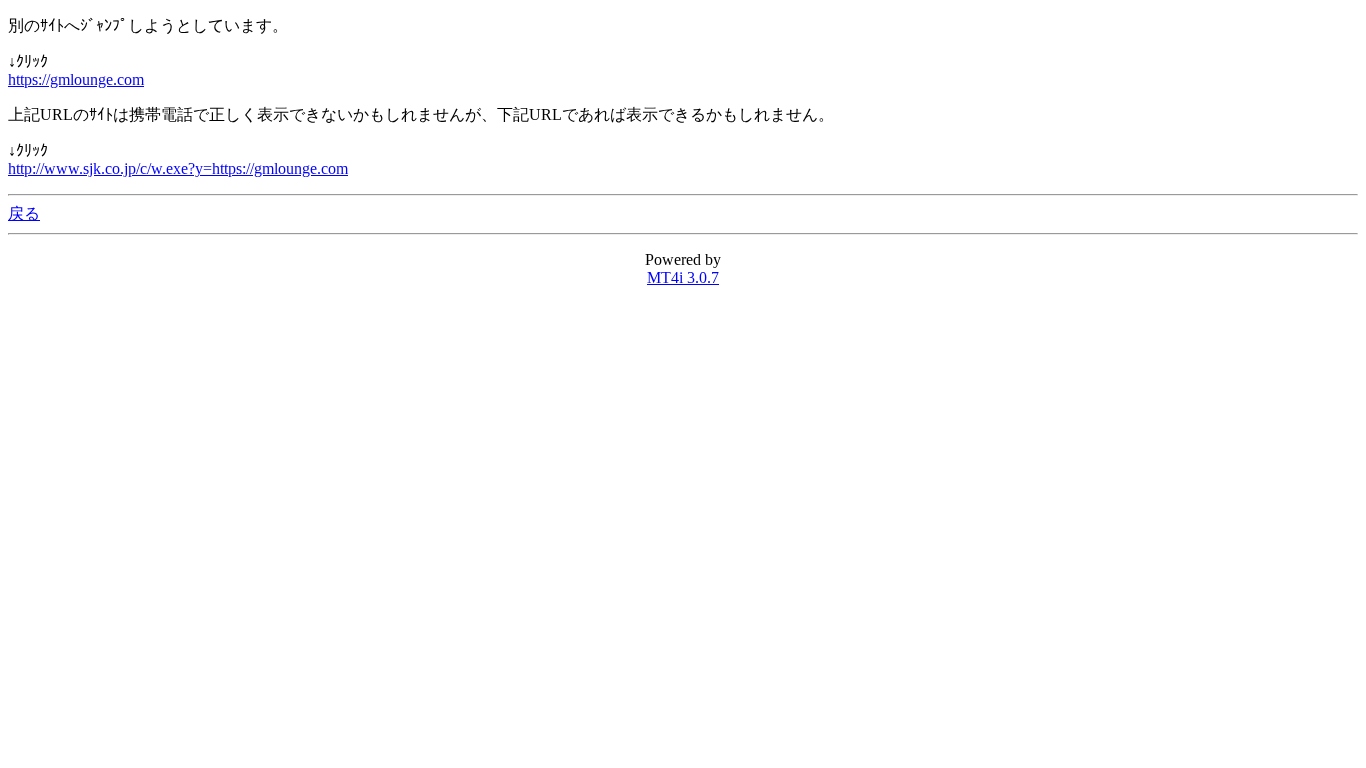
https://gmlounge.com (76, 79)
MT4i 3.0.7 (683, 277)
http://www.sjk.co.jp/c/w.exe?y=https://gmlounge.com (178, 168)
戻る (24, 213)
